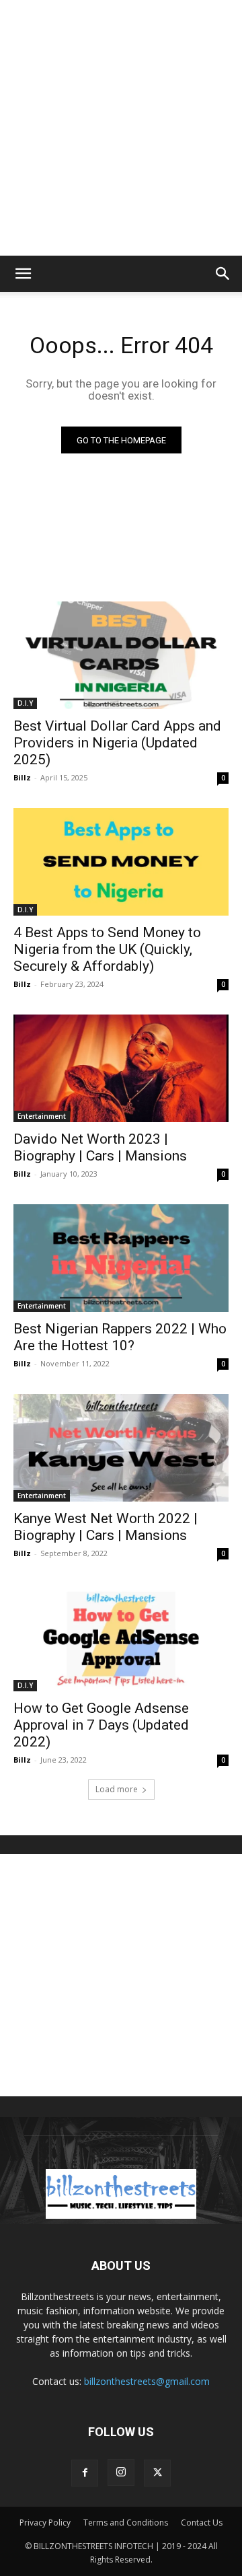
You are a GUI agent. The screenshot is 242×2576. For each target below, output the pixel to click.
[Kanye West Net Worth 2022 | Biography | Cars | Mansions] (121, 1448)
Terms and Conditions (126, 2523)
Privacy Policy (45, 2523)
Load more (117, 1789)
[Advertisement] (121, 128)
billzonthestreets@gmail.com (147, 2381)
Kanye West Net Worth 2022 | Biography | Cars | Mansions (106, 1527)
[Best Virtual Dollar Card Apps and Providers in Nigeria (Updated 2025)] (121, 655)
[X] (157, 2473)
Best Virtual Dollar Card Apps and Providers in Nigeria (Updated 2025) (117, 743)
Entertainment (42, 1116)
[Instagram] (121, 2472)
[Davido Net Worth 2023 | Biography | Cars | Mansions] (121, 1068)
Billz (22, 777)
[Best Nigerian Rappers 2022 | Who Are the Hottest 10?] (121, 1258)
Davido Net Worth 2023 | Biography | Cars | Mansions (100, 1147)
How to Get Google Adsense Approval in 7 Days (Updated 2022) (101, 1725)
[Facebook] (85, 2473)
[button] (23, 274)
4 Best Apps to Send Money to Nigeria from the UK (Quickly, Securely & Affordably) (107, 949)
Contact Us (202, 2523)
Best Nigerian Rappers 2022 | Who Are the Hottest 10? (120, 1337)
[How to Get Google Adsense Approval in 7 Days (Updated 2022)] (121, 1637)
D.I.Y (25, 703)
